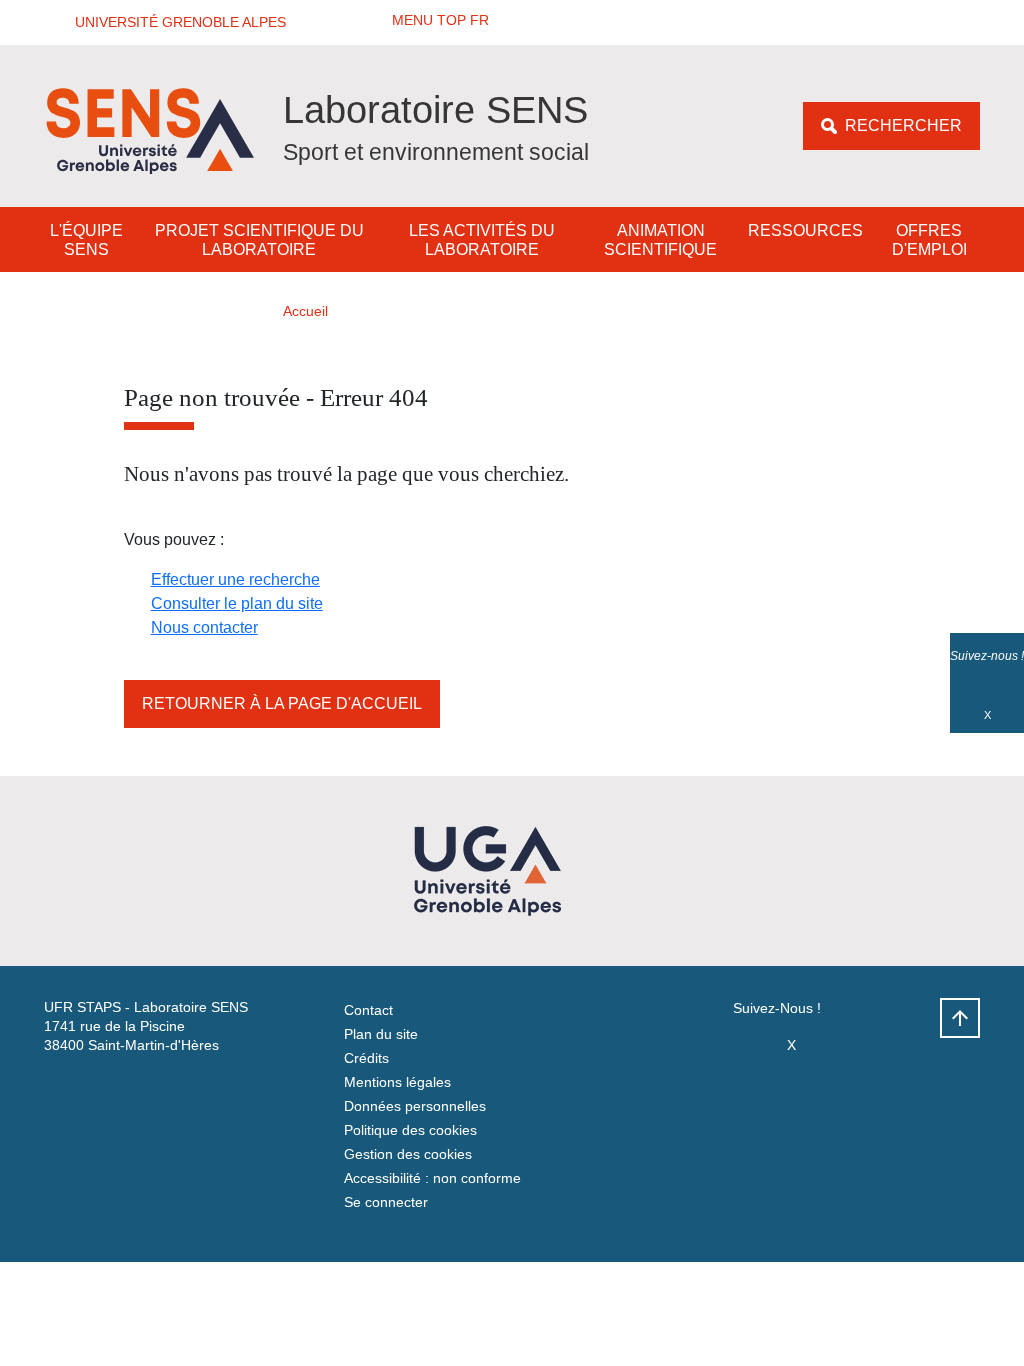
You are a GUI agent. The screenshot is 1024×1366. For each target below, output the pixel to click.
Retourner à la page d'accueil (282, 703)
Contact (368, 1010)
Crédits (366, 1058)
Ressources (805, 230)
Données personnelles (415, 1106)
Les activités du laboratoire (482, 240)
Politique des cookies (410, 1130)
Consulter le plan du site (237, 603)
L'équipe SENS (86, 240)
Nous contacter (204, 627)
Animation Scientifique (660, 240)
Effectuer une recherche (235, 579)
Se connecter (386, 1202)
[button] (174, 22)
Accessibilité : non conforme (432, 1178)
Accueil (305, 311)
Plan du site (381, 1034)
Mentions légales (397, 1082)
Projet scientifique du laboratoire (259, 240)
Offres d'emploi (929, 240)
